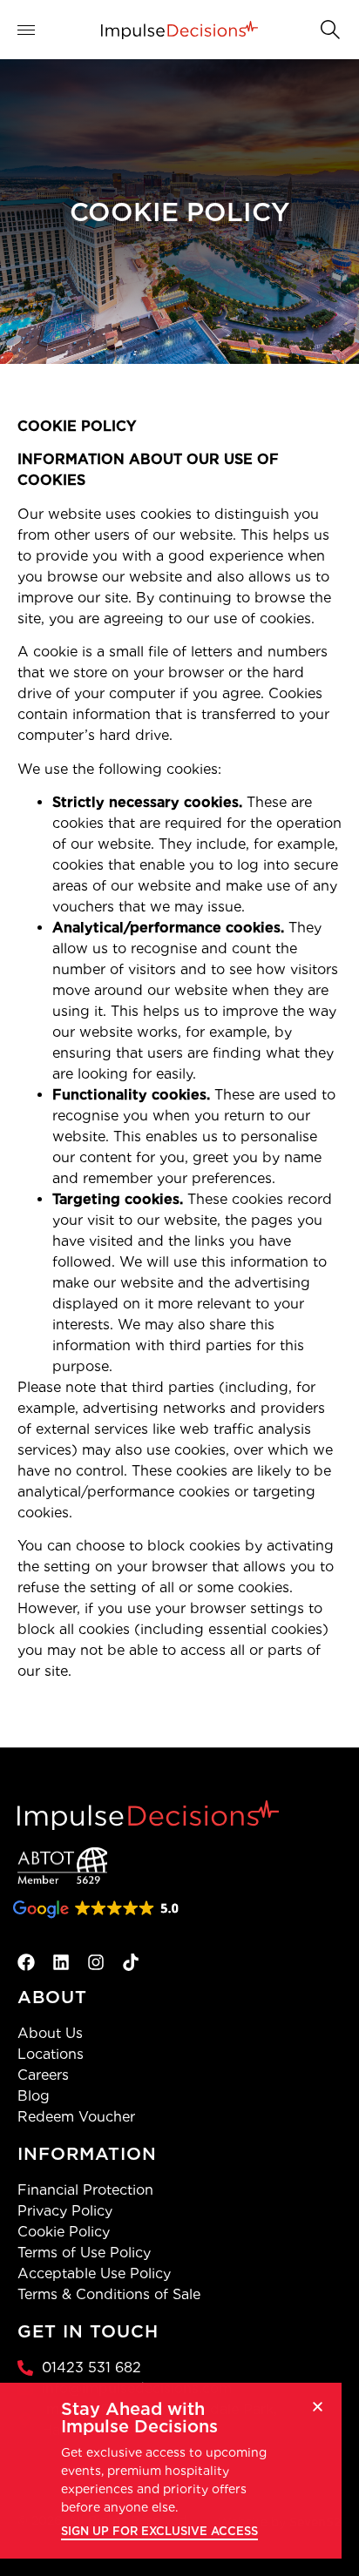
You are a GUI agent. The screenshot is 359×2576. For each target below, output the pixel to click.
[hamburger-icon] (37, 30)
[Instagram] (96, 1962)
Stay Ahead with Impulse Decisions (139, 2418)
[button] (329, 28)
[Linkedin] (61, 1962)
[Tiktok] (131, 1962)
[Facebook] (26, 1962)
